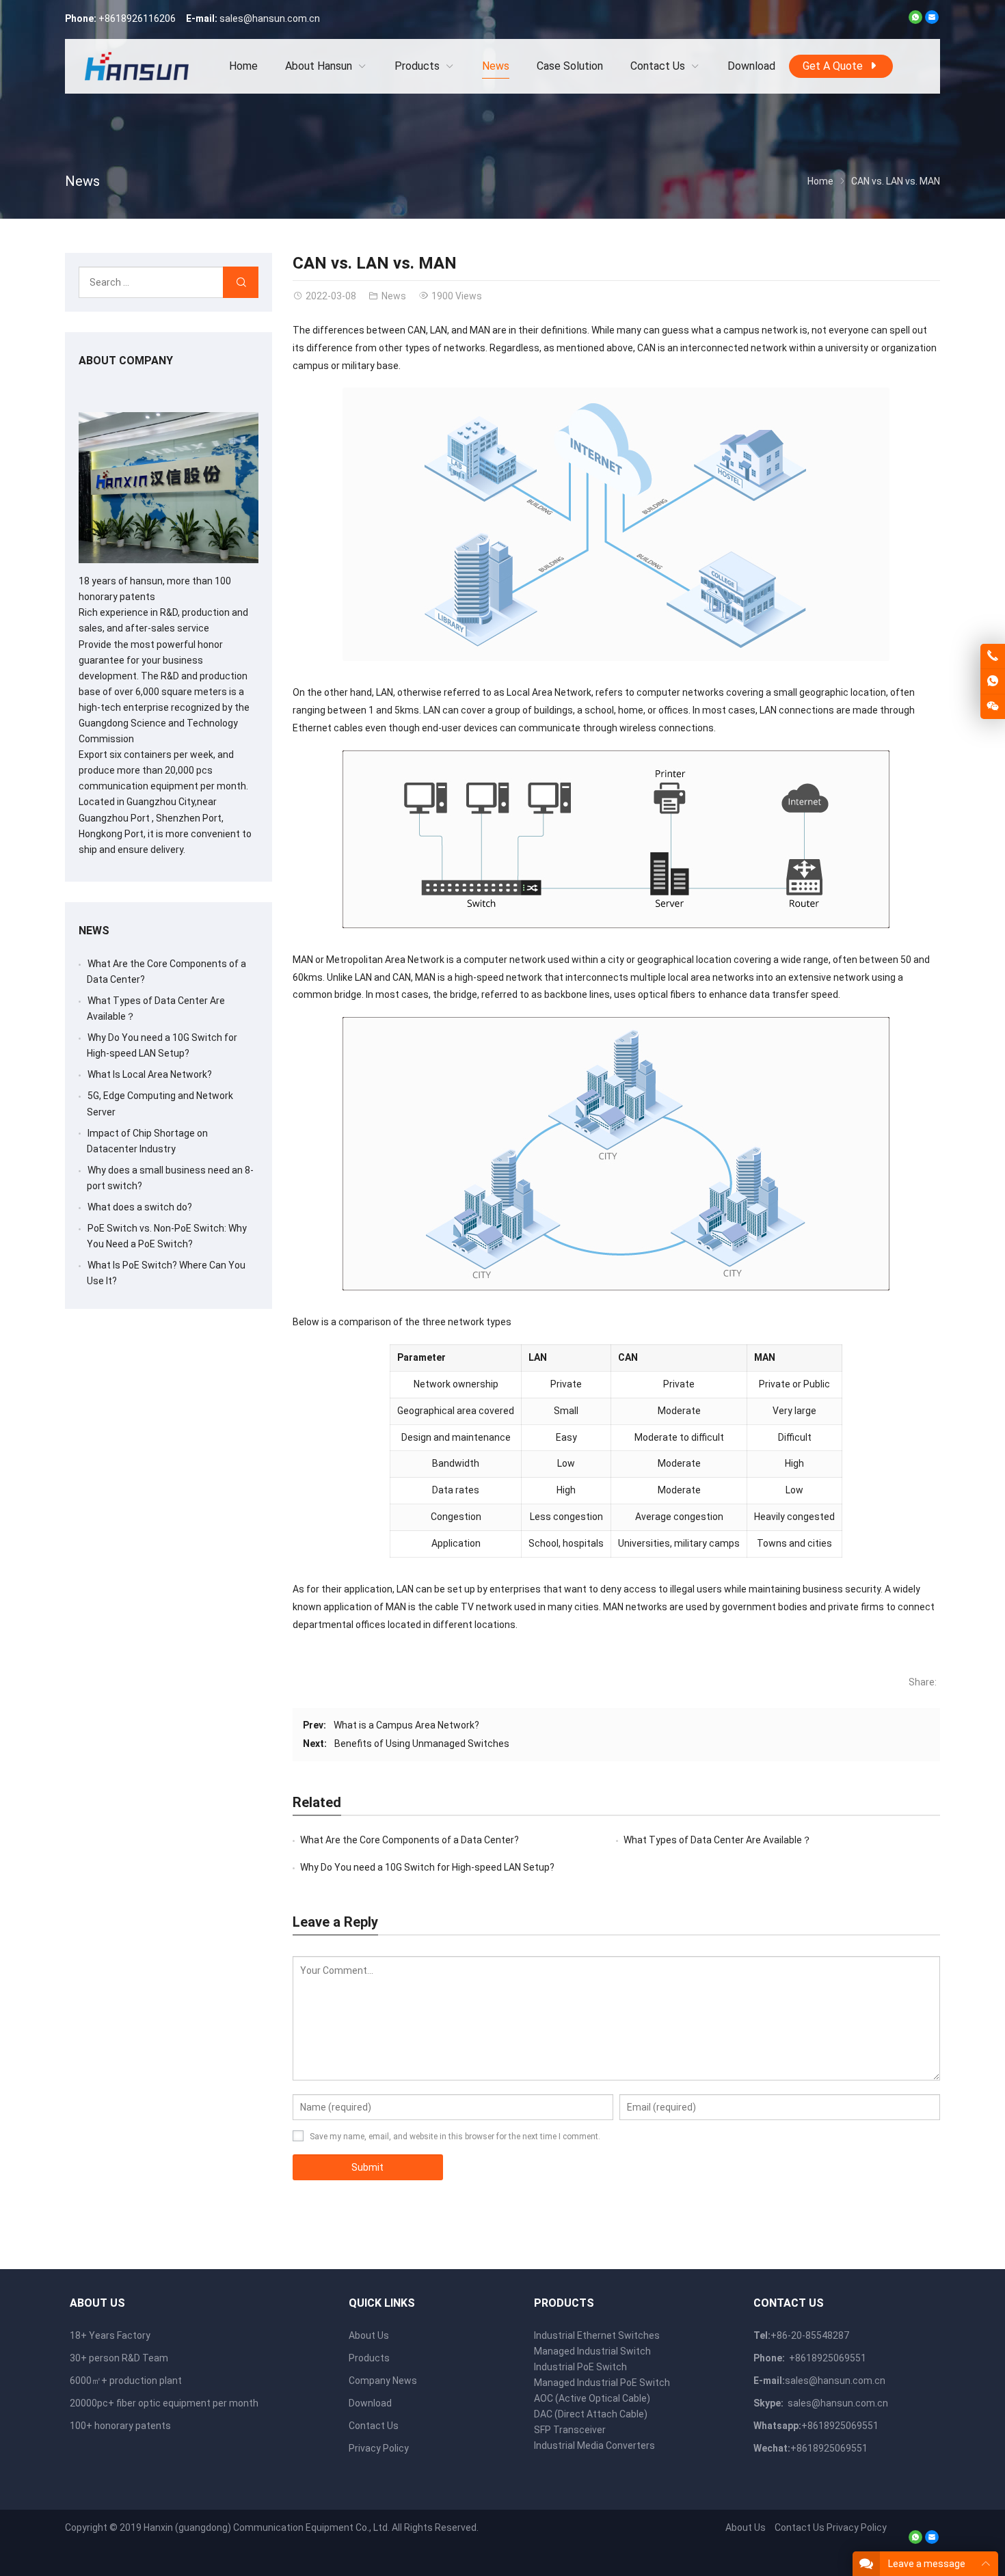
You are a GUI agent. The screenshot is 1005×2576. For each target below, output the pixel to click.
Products (369, 2358)
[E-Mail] (932, 21)
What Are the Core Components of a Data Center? (410, 1840)
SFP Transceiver (570, 2430)
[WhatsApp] (915, 21)
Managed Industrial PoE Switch (602, 2383)
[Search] (241, 283)
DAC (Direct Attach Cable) (591, 2414)
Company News (383, 2381)
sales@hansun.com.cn (270, 18)
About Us (369, 2335)
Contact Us (374, 2426)
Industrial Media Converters (594, 2445)
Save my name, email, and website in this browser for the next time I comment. (455, 2137)
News (82, 181)
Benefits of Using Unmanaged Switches (422, 1744)
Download (370, 2403)
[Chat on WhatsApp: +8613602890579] (993, 681)
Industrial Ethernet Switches (597, 2335)
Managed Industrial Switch (592, 2351)
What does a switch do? (140, 1207)
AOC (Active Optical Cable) (592, 2398)
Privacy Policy (379, 2448)
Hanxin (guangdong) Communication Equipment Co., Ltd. (267, 2527)
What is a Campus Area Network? (406, 1725)
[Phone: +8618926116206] (993, 656)
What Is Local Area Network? (150, 1074)
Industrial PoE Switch (580, 2367)
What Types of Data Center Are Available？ (718, 1840)
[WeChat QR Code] (993, 707)
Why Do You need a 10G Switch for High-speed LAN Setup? (427, 1867)
